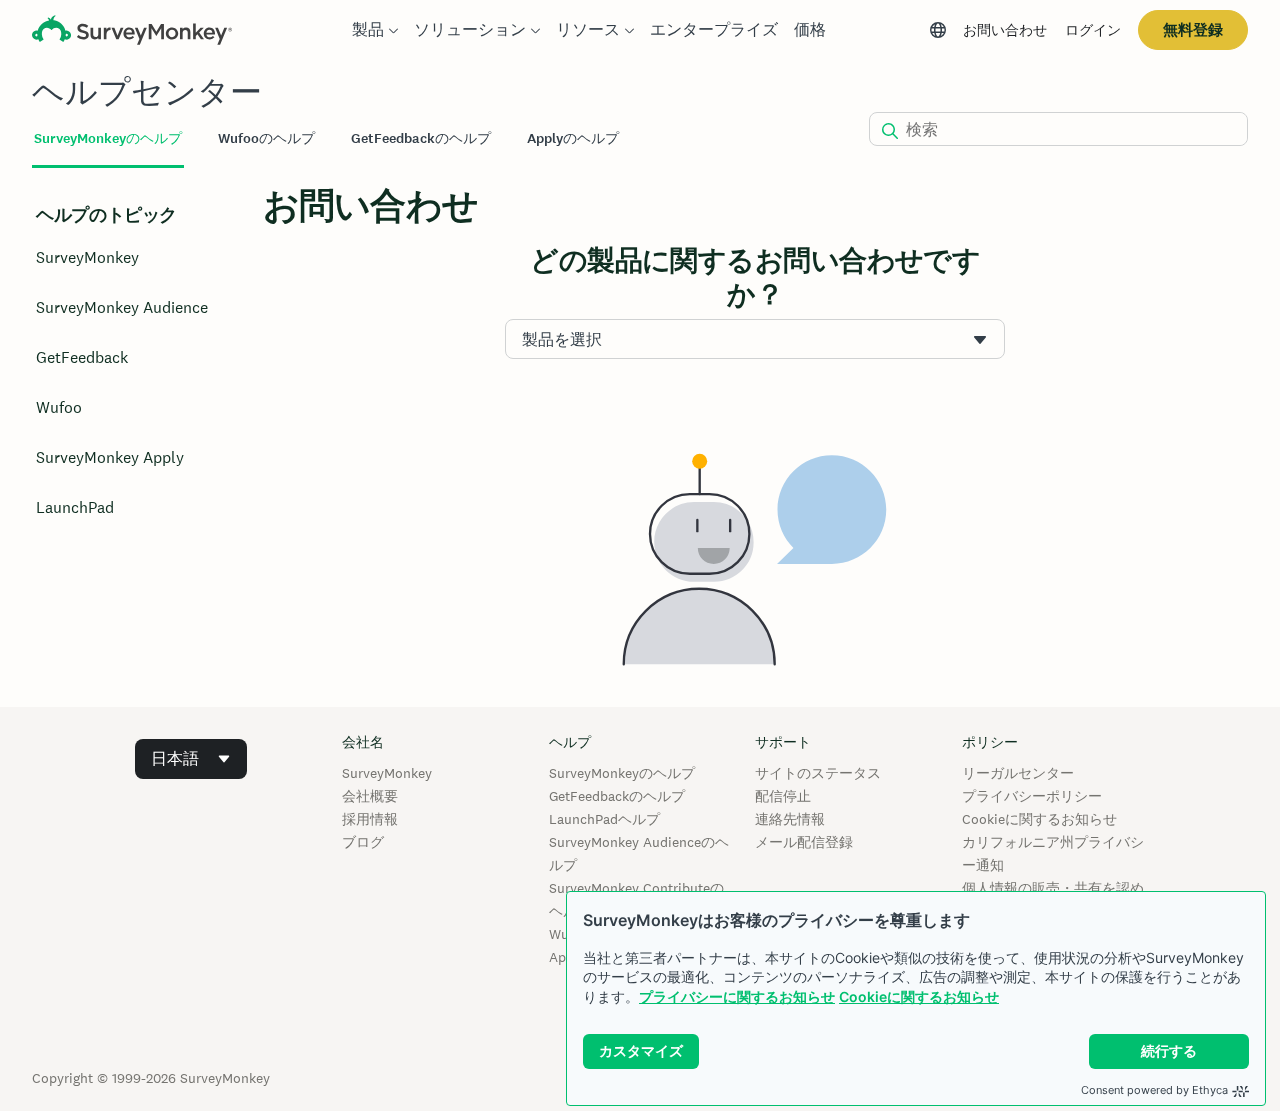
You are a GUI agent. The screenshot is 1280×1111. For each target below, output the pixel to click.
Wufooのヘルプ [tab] (266, 138)
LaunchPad (75, 507)
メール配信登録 (804, 842)
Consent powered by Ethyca (1154, 1090)
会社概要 (370, 796)
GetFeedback (82, 357)
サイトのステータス (818, 773)
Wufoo (59, 407)
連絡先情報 (790, 819)
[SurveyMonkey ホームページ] (132, 32)
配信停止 (783, 796)
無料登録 (1193, 29)
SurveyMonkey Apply (110, 457)
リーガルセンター (1018, 773)
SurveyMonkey (87, 257)
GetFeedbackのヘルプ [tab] (421, 138)
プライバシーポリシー (1032, 796)
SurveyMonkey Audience (122, 307)
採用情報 (370, 819)
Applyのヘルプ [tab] (573, 138)
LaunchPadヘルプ (604, 819)
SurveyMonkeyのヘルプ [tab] (108, 138)
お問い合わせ (1005, 30)
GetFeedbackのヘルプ (617, 796)
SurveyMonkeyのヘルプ (622, 773)
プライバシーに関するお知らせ (737, 996)
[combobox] (755, 339)
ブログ (363, 842)
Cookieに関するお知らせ (919, 996)
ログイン (1093, 30)
